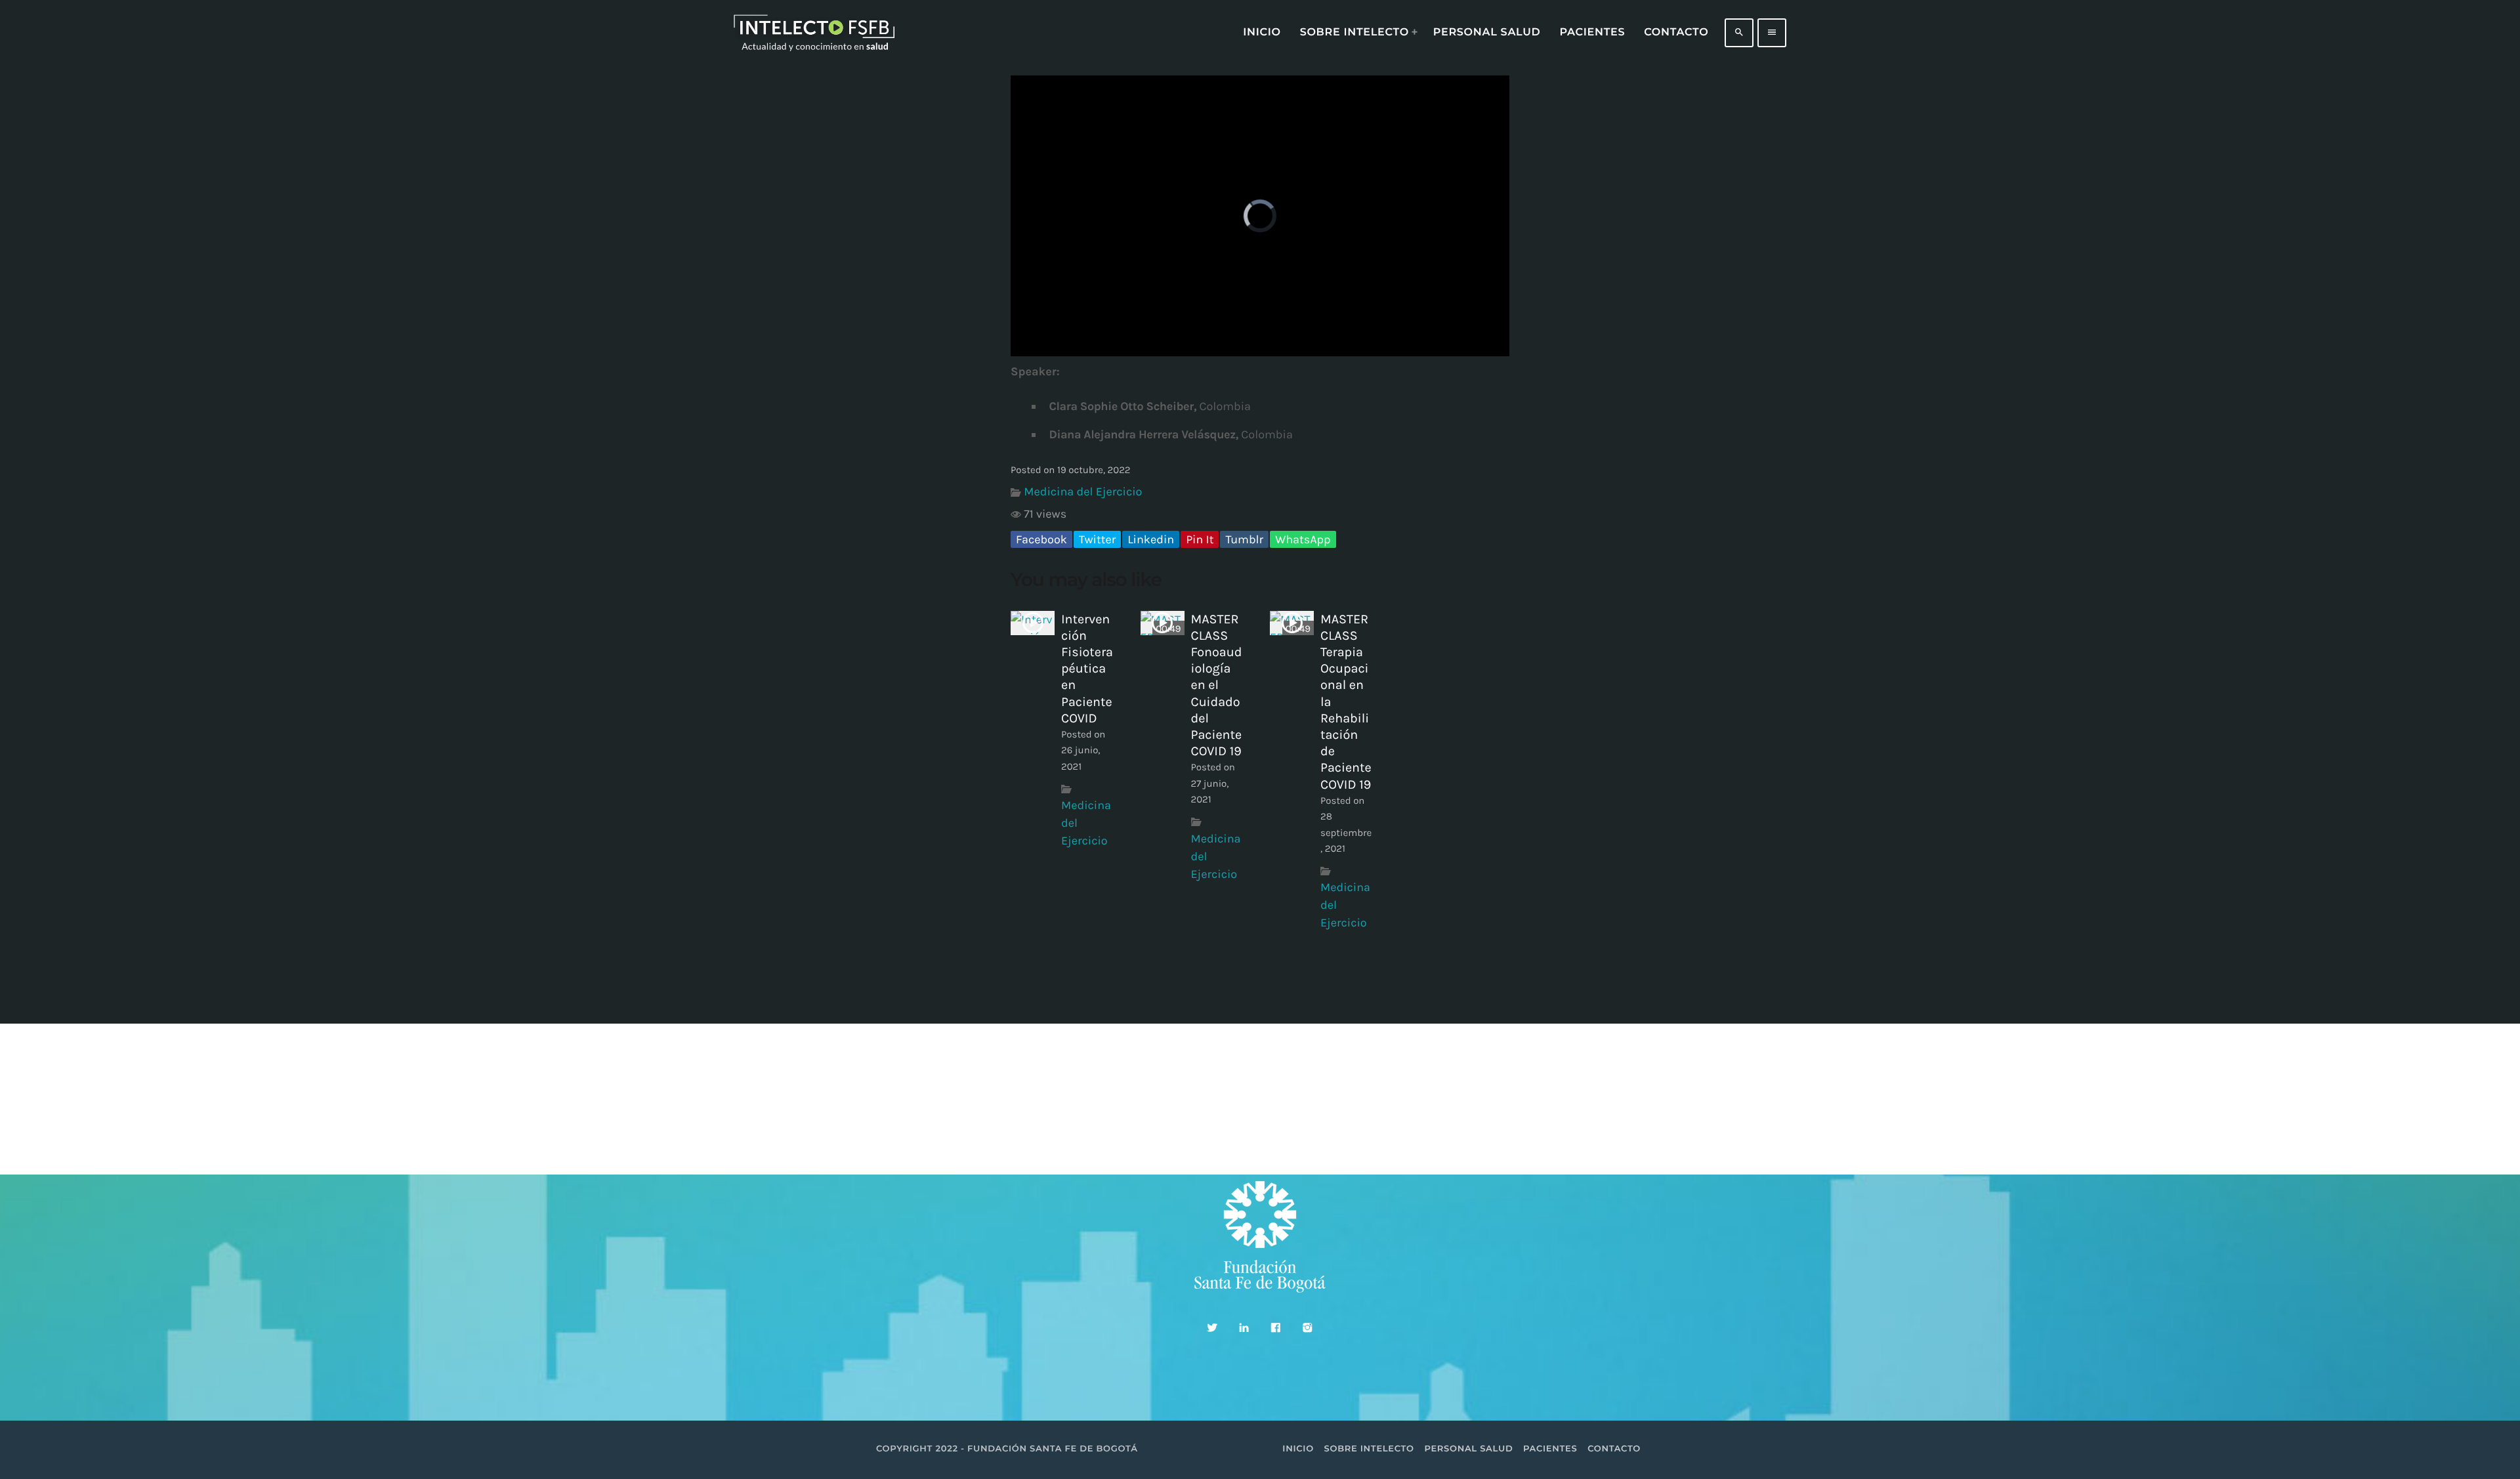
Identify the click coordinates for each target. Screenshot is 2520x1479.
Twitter (1097, 539)
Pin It (1200, 539)
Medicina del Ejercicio (1083, 491)
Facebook (1041, 539)
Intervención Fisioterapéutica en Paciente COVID (1087, 669)
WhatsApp (1303, 539)
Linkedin (1151, 539)
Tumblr (1244, 539)
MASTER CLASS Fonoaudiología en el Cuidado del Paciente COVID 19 (1217, 685)
